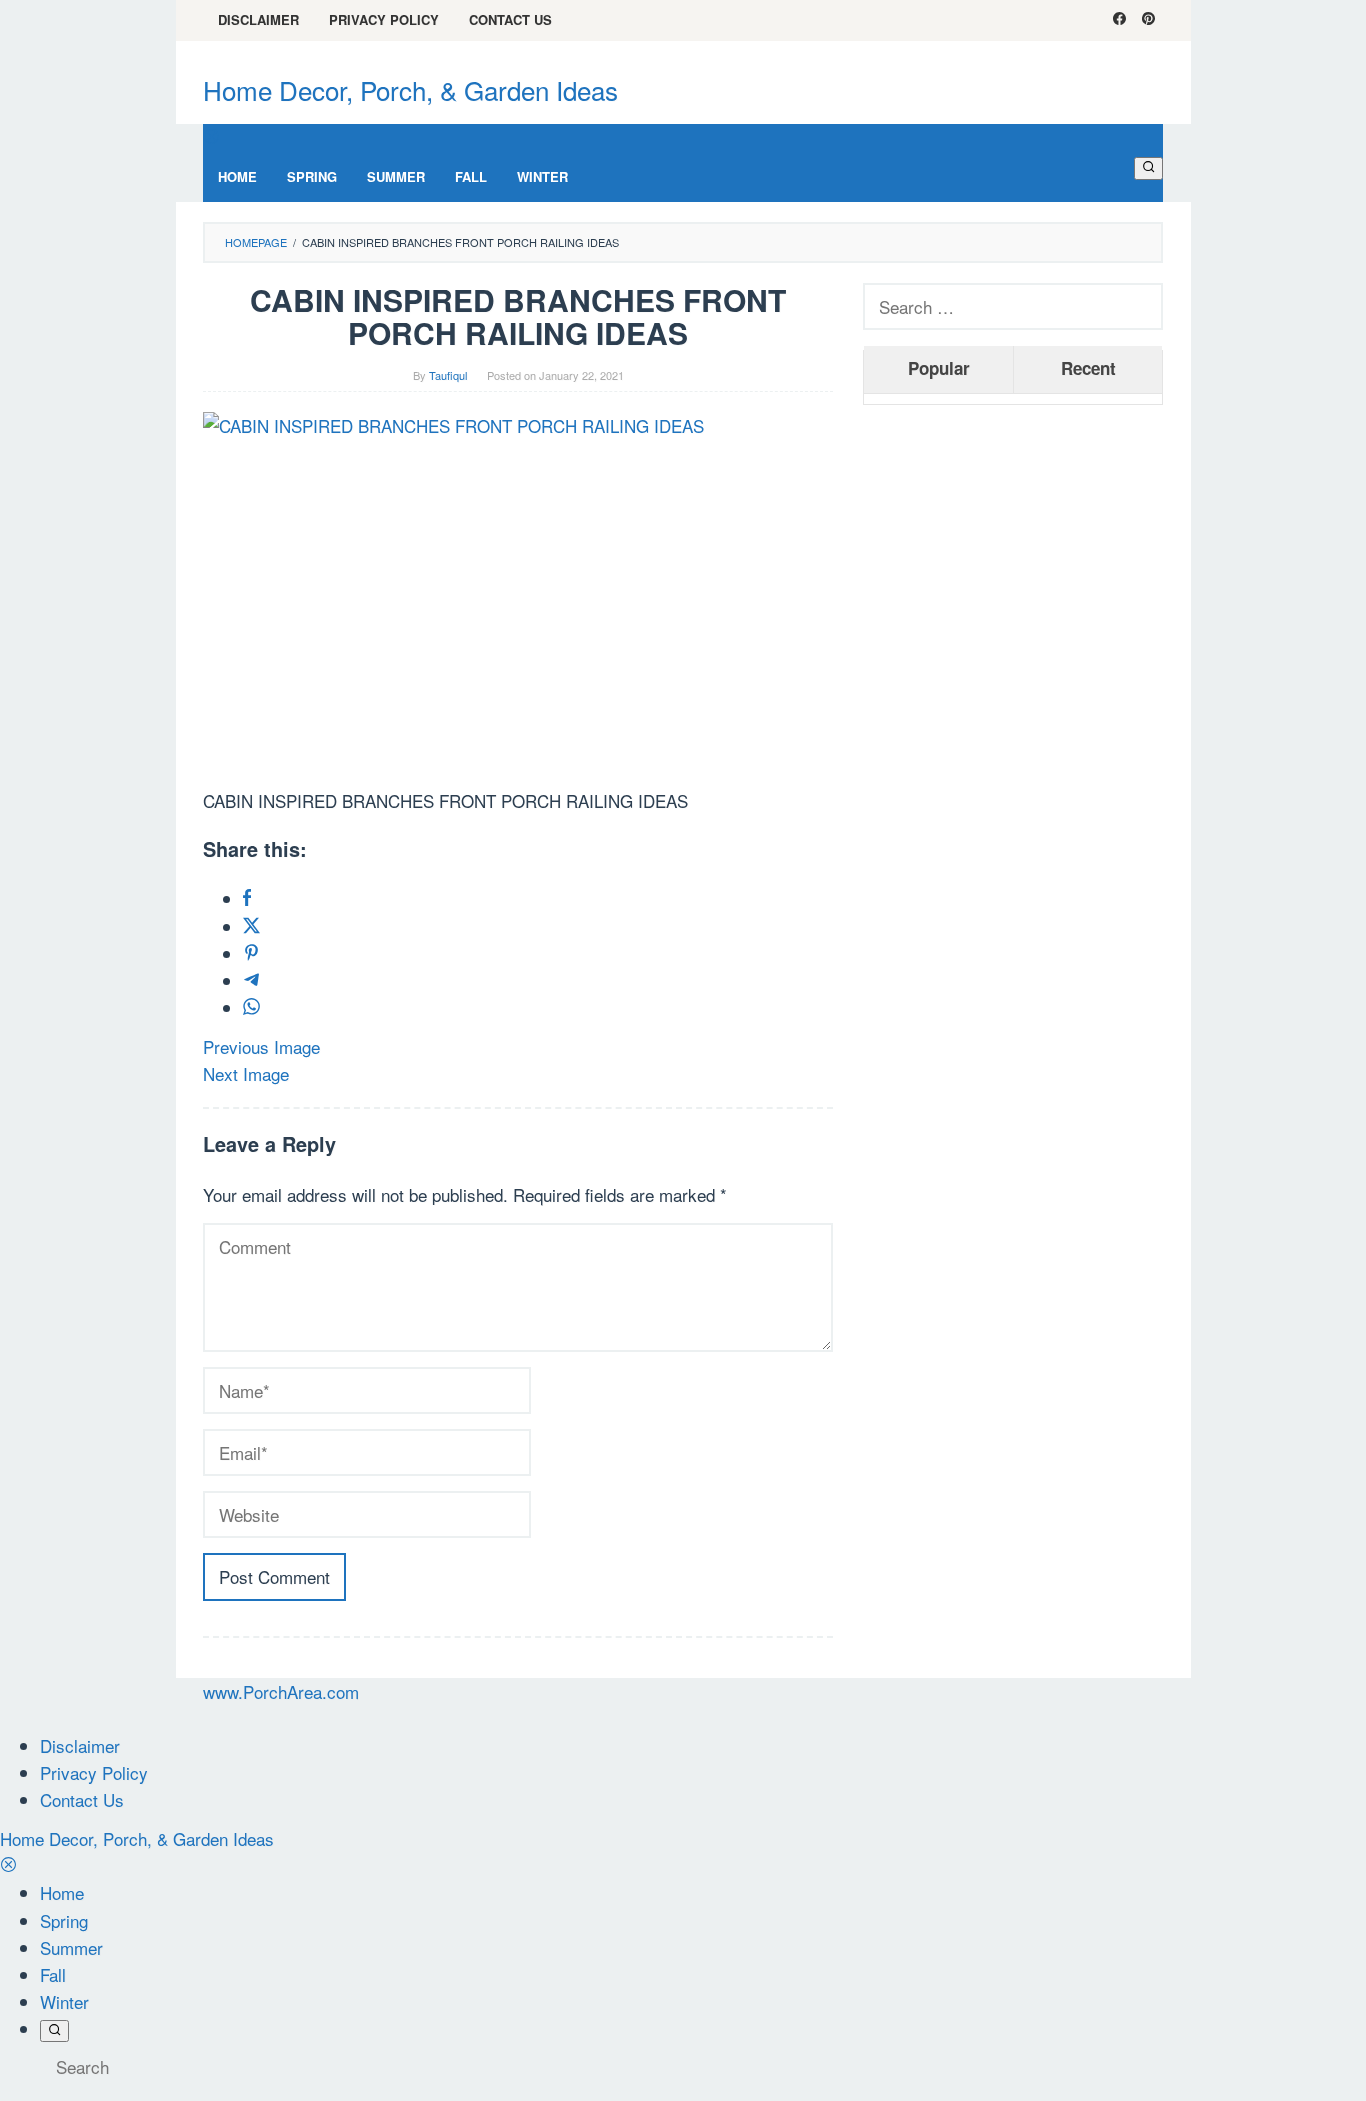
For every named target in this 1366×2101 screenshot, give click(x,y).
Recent (1088, 368)
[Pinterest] (1148, 20)
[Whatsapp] (251, 1007)
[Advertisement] (1013, 725)
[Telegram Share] (251, 980)
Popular (939, 368)
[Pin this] (251, 953)
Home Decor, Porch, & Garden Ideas (410, 89)
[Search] (1148, 168)
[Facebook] (1119, 20)
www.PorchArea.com (281, 1691)
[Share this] (247, 898)
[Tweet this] (251, 926)
